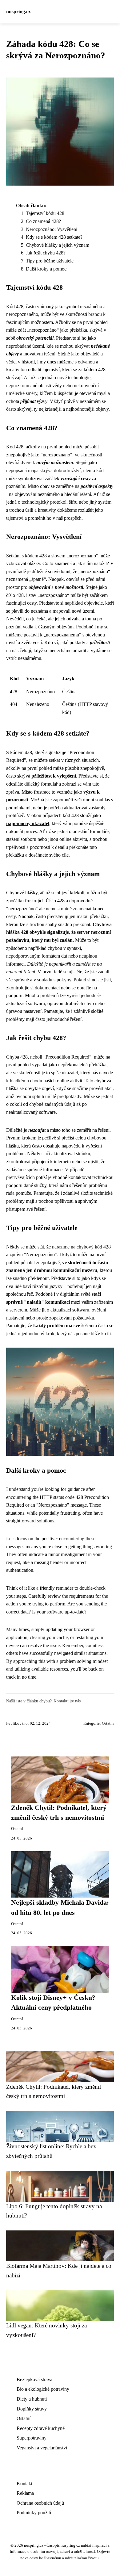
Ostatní (108, 1723)
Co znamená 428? (43, 221)
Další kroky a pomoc (46, 269)
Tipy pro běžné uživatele (50, 261)
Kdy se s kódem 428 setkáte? (54, 237)
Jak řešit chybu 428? (46, 253)
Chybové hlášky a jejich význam (58, 245)
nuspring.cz (18, 12)
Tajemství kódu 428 (45, 213)
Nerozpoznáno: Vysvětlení (52, 229)
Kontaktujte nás (67, 1701)
